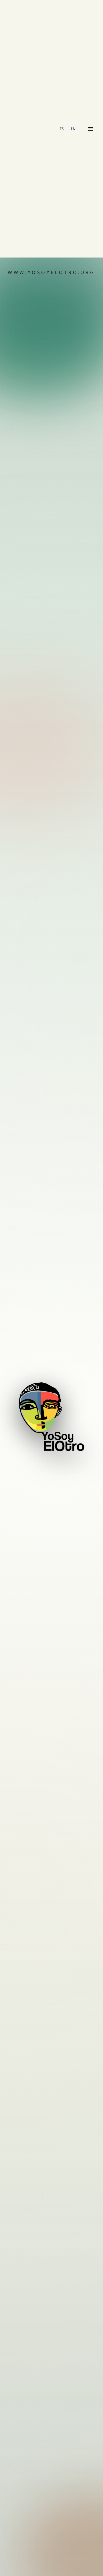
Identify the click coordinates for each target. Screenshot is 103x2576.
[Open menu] (90, 129)
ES (62, 129)
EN (73, 129)
